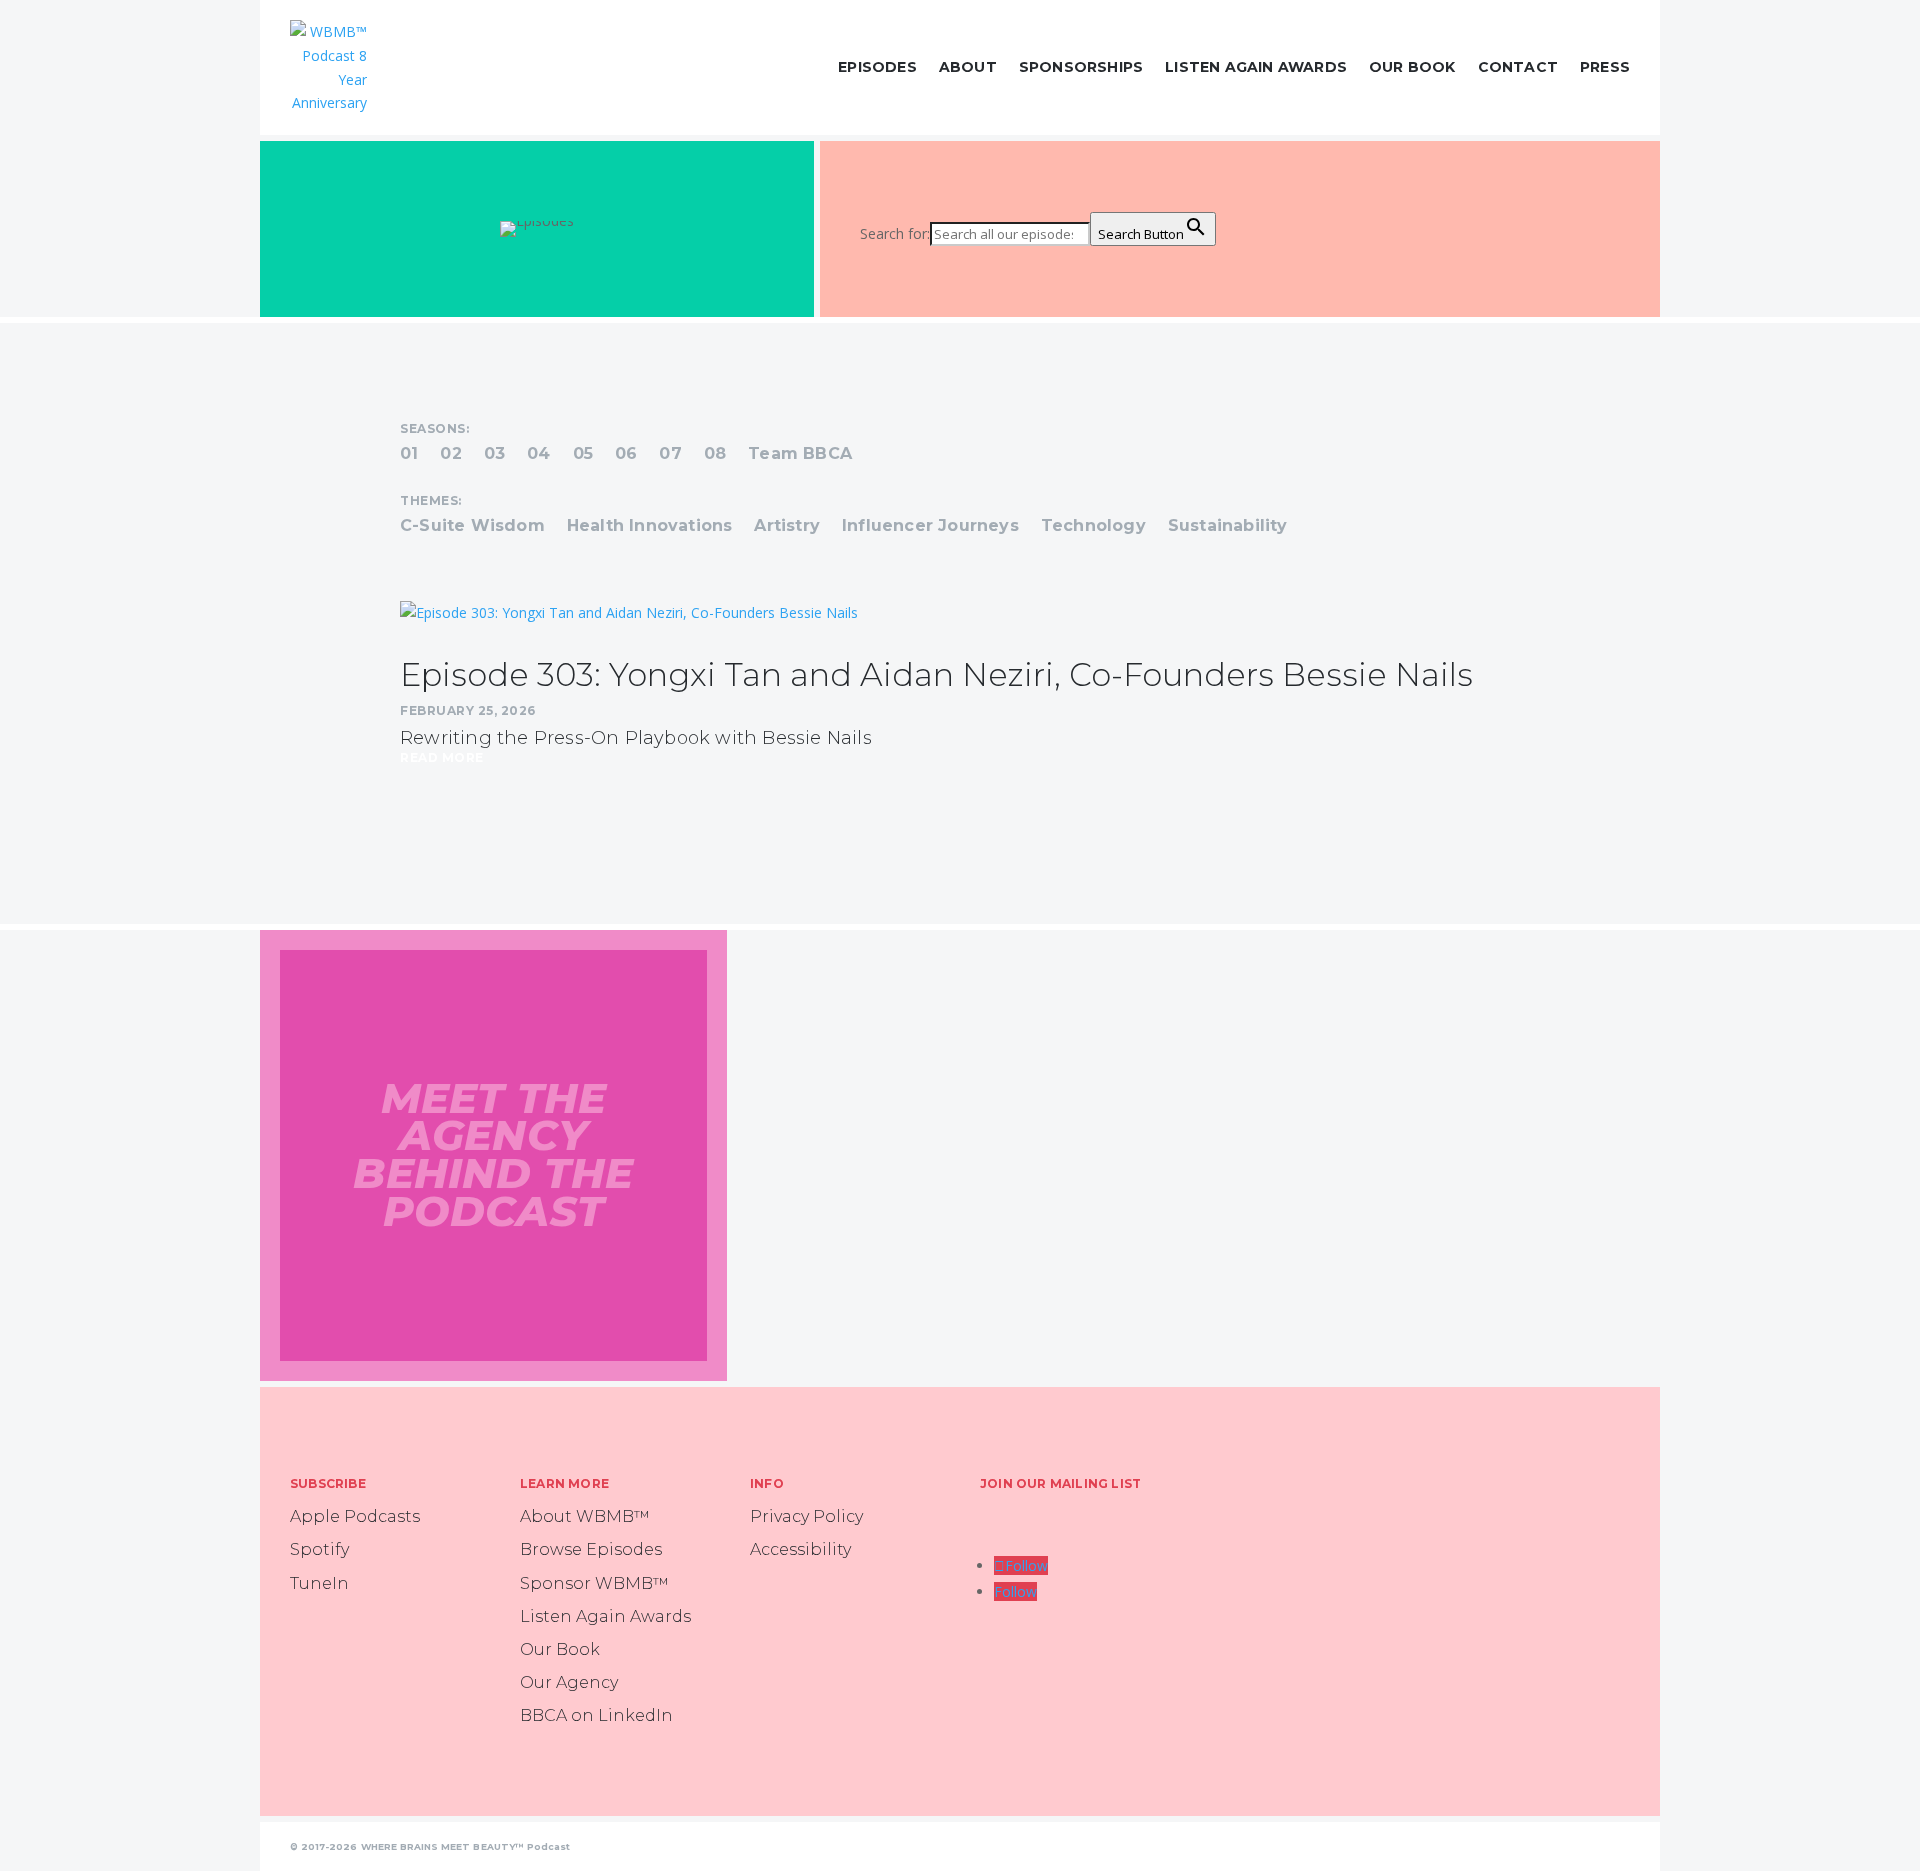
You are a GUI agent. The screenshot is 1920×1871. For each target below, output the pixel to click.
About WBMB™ (585, 1516)
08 (715, 455)
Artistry (787, 527)
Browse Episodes (591, 1549)
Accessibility (800, 1549)
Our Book (1412, 67)
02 (450, 455)
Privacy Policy (806, 1516)
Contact (1518, 67)
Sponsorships (1081, 67)
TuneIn (319, 1583)
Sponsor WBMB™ (594, 1583)
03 (494, 455)
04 (538, 455)
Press (1605, 67)
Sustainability (1228, 527)
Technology (1093, 527)
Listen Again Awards (1256, 67)
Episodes (877, 67)
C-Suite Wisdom (472, 527)
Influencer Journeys (930, 527)
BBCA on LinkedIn (596, 1715)
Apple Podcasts (355, 1516)
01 (409, 455)
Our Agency (569, 1682)
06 (626, 455)
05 (583, 455)
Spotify (319, 1549)
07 (670, 455)
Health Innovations (650, 527)
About (968, 67)
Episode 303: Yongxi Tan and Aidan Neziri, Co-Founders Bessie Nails (936, 674)
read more (442, 758)
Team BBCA (800, 455)
